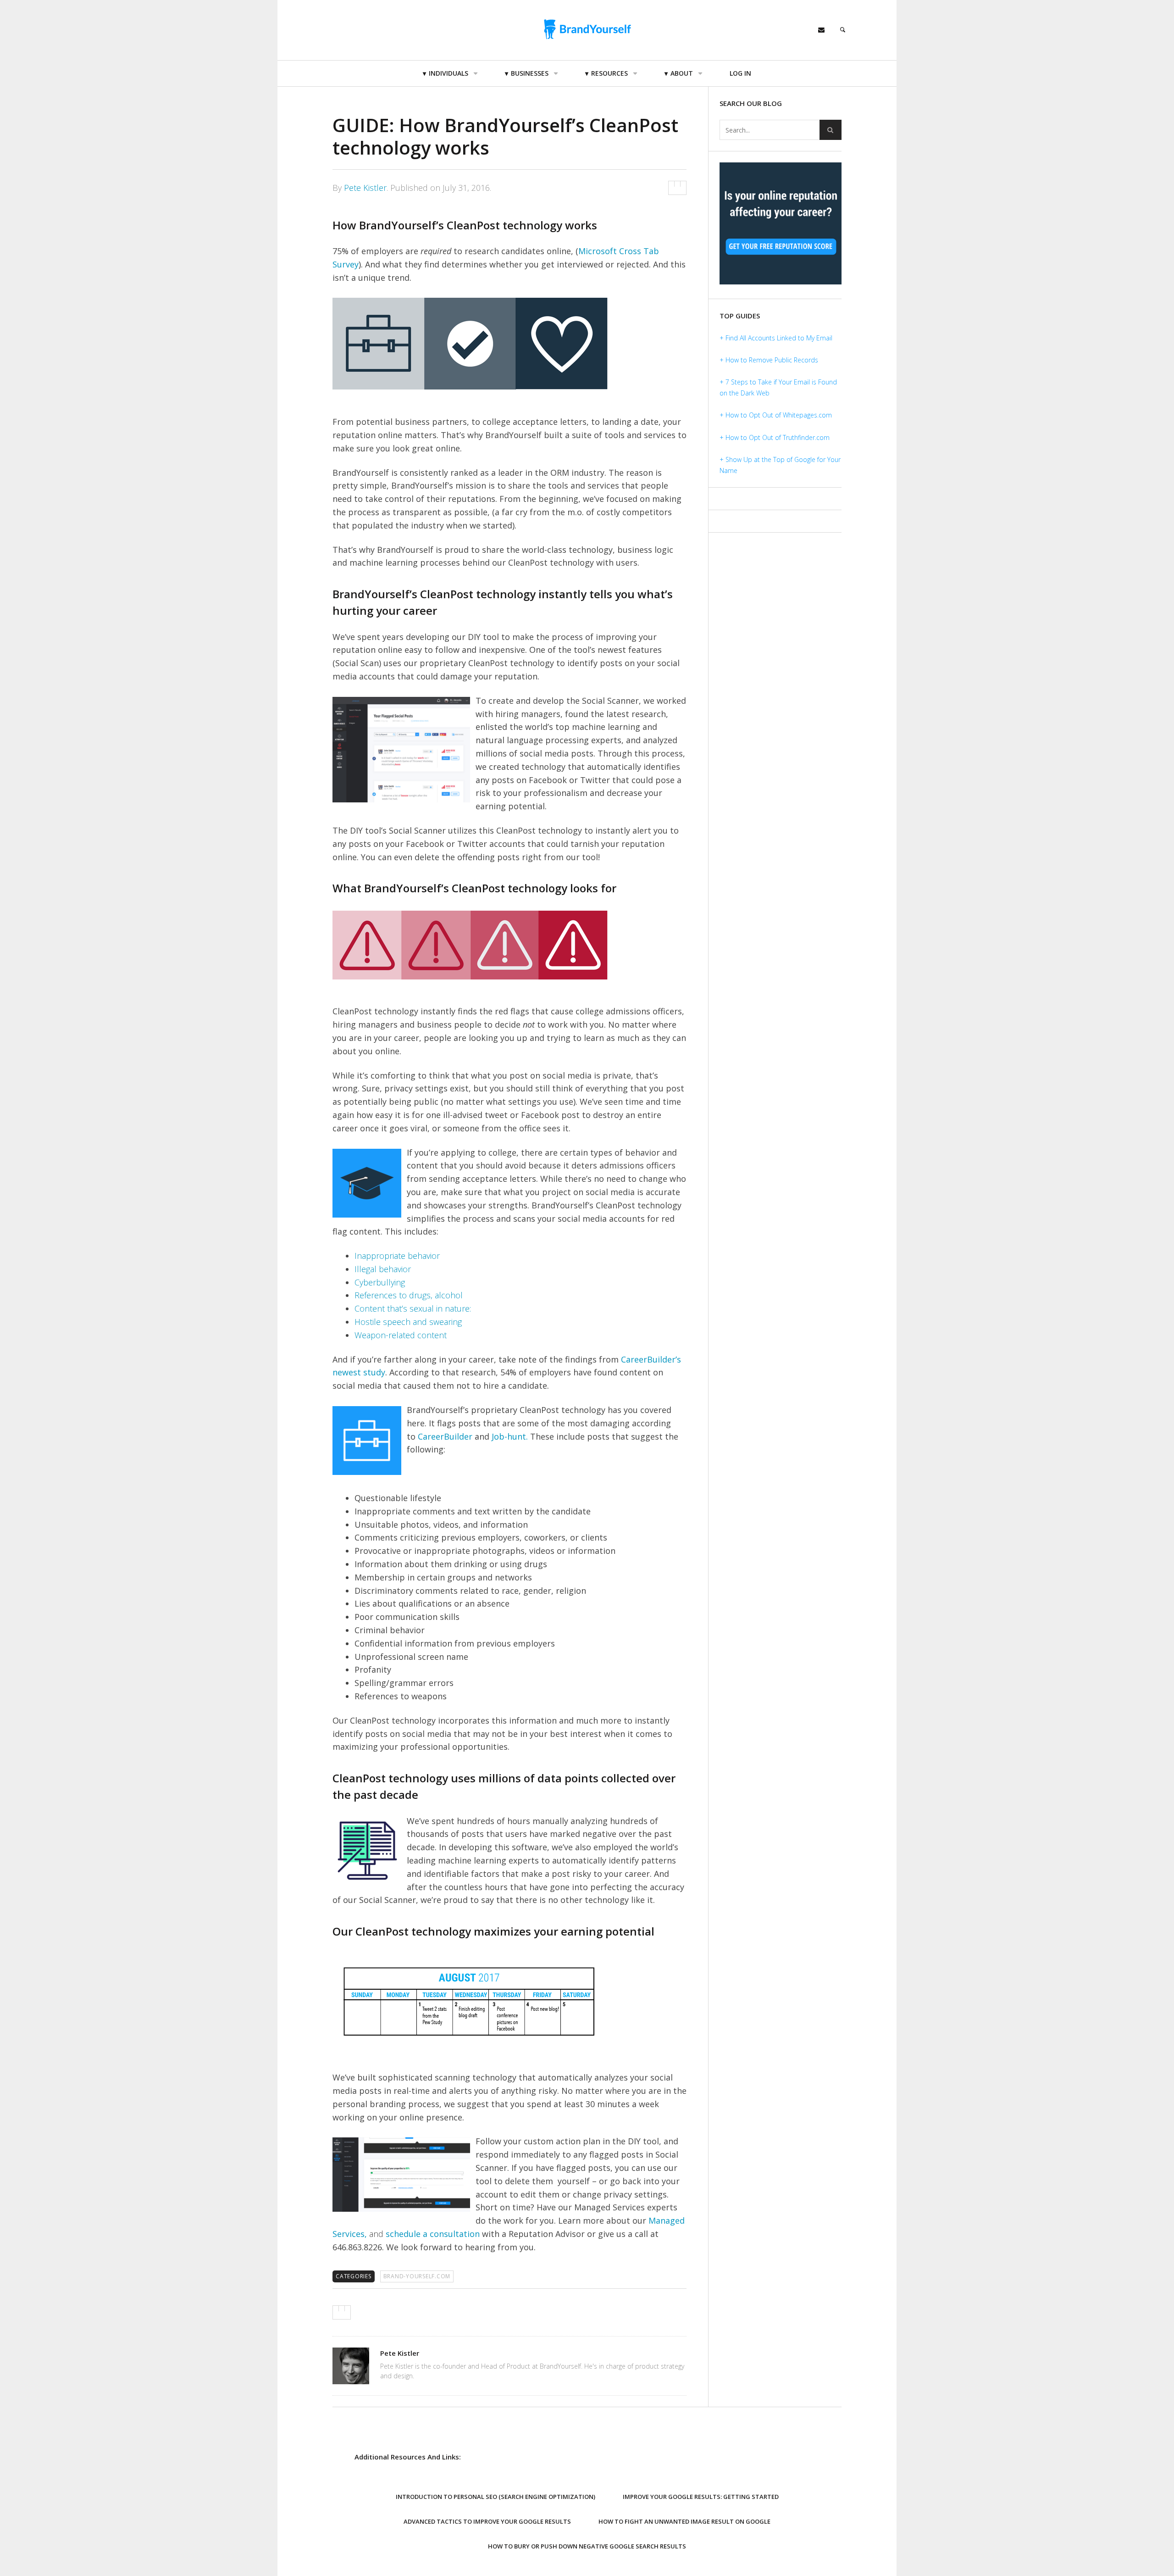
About (682, 73)
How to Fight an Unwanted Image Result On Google (684, 2521)
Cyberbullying (380, 1282)
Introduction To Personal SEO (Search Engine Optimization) (496, 2497)
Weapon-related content (401, 1335)
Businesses (530, 73)
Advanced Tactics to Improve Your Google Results (487, 2521)
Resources (609, 73)
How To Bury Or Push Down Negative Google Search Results (587, 2546)
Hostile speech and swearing (408, 1322)
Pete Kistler (365, 188)
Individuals (449, 73)
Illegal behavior (383, 1269)
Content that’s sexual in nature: (413, 1308)
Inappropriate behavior (397, 1256)
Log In (740, 73)
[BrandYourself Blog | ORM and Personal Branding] (587, 29)
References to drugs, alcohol (409, 1295)
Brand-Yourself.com (417, 2276)
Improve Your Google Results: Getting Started (701, 2497)
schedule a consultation (433, 2234)
